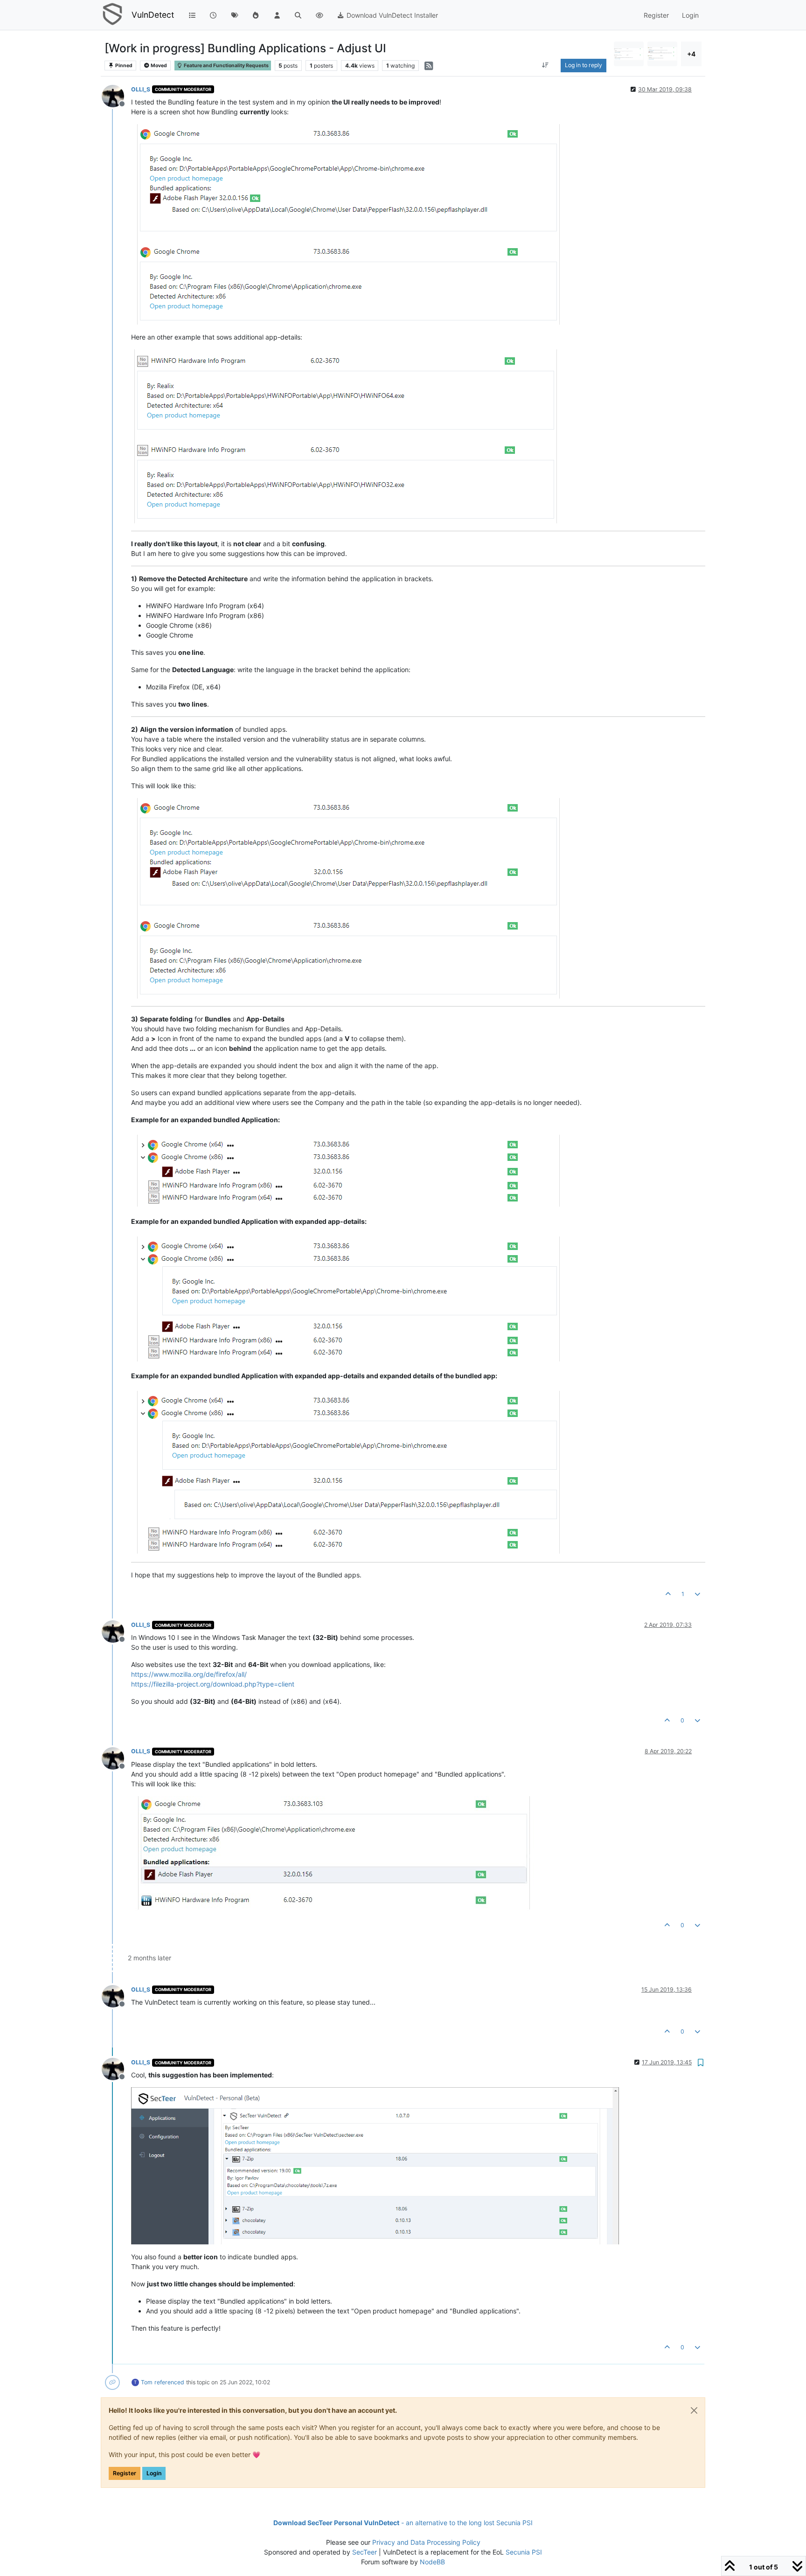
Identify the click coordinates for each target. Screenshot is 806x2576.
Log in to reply (584, 65)
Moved (158, 66)
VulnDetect (153, 15)
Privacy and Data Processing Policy (426, 2542)
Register (125, 2473)
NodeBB (432, 2562)
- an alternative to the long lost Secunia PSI (403, 2523)
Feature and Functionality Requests (226, 66)
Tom (147, 2382)
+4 (691, 54)
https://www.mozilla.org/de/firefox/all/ (189, 1674)
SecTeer (365, 2552)
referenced (169, 2382)
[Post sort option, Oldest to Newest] (545, 65)
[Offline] (116, 95)
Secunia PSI (524, 2552)
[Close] (694, 2410)
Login (154, 2473)
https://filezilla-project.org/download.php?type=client (213, 1684)
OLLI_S (141, 89)
